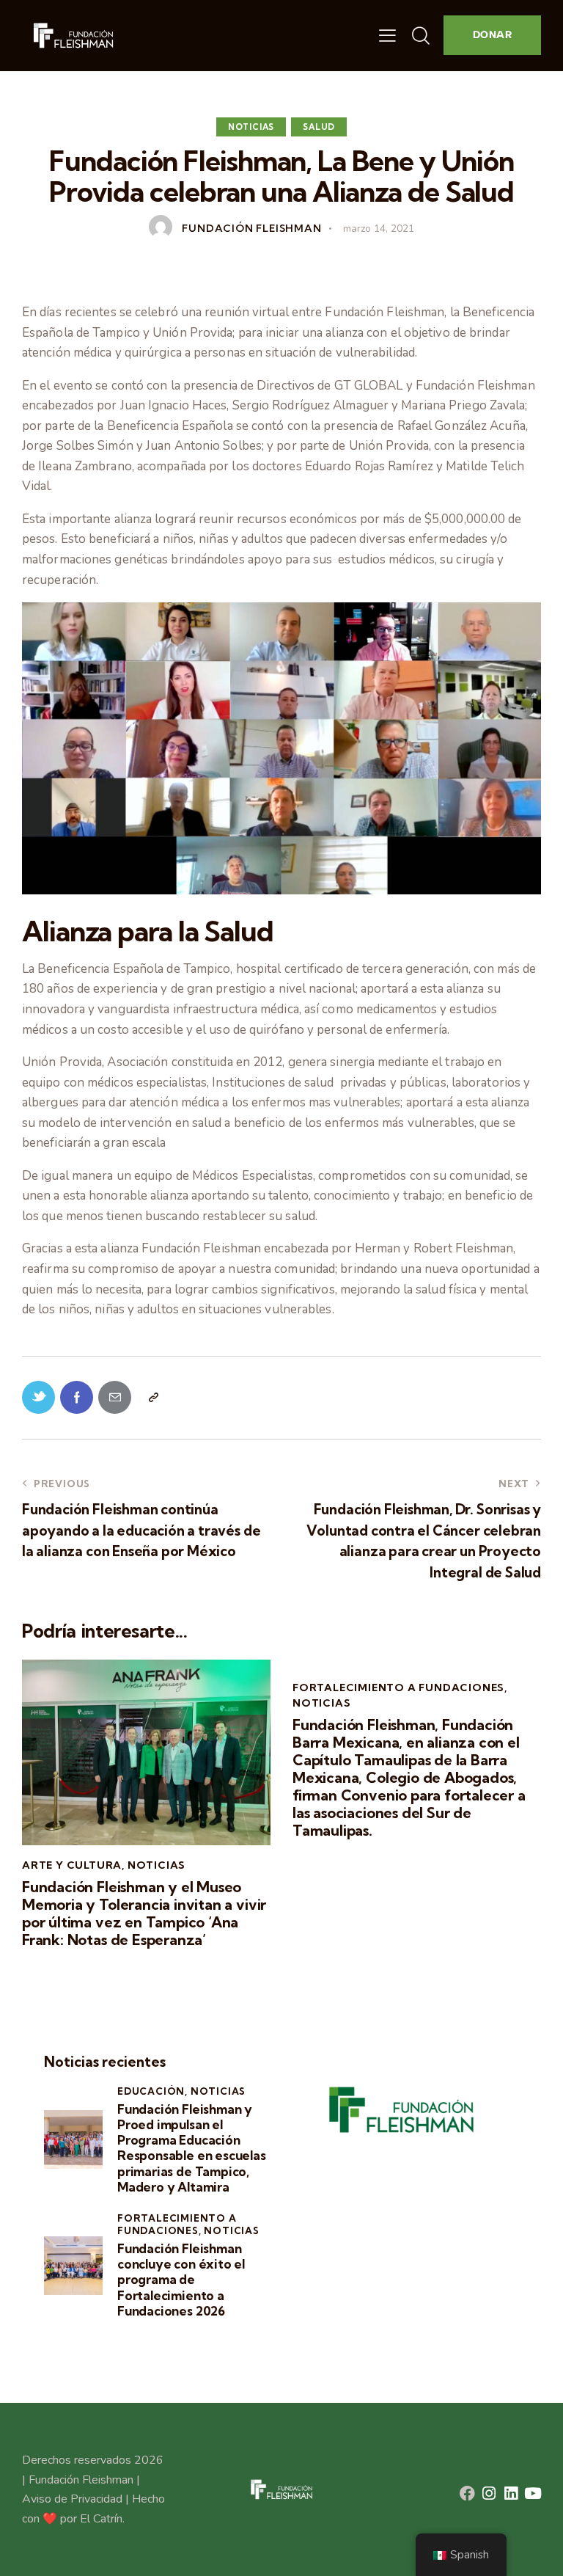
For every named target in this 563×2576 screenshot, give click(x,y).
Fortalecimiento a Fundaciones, (177, 2224)
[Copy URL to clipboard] (153, 1397)
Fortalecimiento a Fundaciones (398, 1687)
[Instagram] (489, 2493)
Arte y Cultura (72, 1865)
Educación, (154, 2091)
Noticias (251, 127)
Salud (319, 127)
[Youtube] (533, 2493)
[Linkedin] (511, 2493)
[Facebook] (467, 2493)
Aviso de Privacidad (72, 2499)
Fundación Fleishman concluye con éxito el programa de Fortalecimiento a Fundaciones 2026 (181, 2280)
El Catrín (101, 2519)
